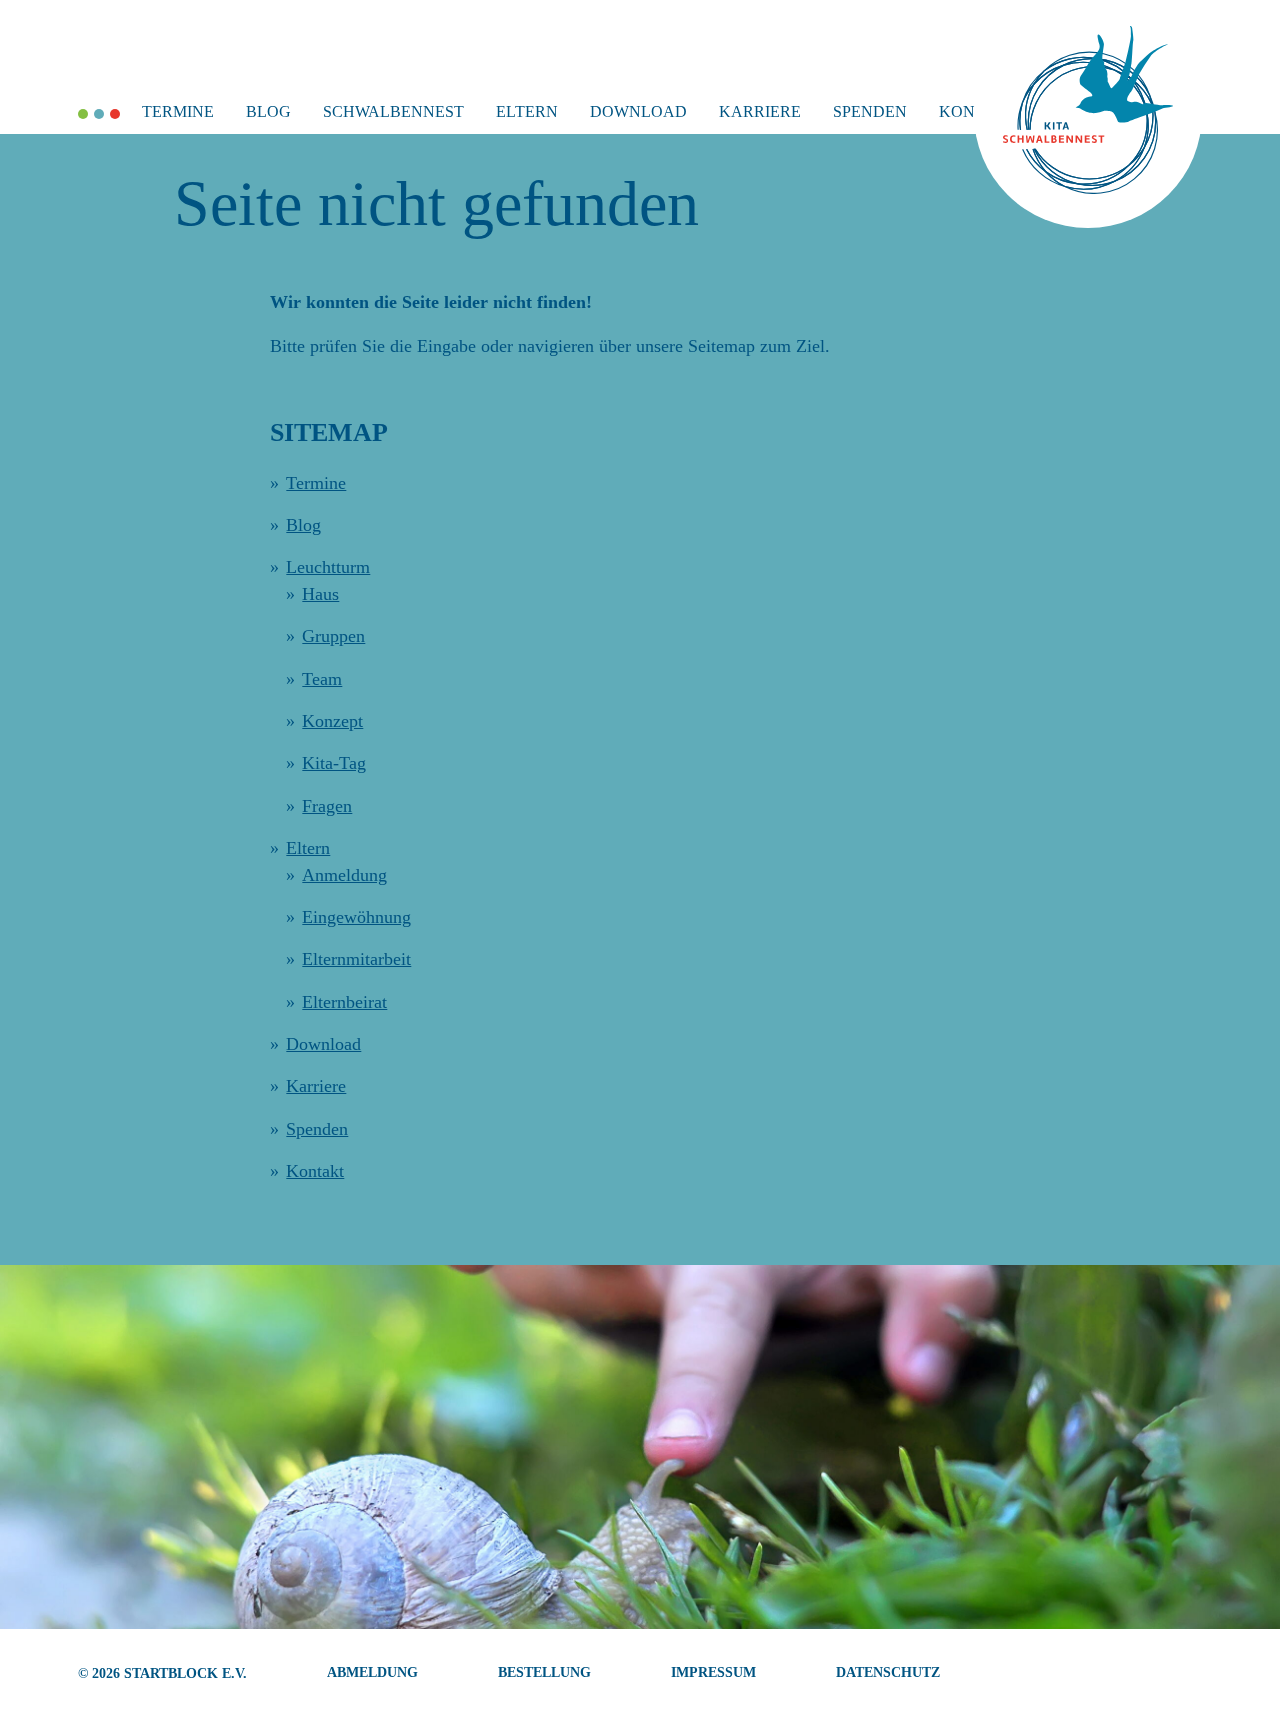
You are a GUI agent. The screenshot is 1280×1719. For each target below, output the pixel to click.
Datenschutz (888, 1672)
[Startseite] (1088, 188)
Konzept (332, 721)
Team (322, 679)
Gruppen (333, 636)
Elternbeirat (344, 1002)
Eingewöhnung (356, 917)
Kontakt (315, 1171)
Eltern (527, 111)
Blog (268, 111)
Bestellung (544, 1672)
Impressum (713, 1672)
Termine (178, 111)
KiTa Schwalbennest (99, 114)
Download (638, 111)
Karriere (760, 111)
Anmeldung (344, 875)
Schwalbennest (393, 111)
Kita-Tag (334, 763)
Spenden (870, 111)
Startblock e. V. (83, 114)
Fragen (327, 806)
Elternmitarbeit (356, 959)
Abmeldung (372, 1672)
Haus (320, 594)
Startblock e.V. (185, 1673)
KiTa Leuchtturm (115, 114)
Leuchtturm (328, 567)
